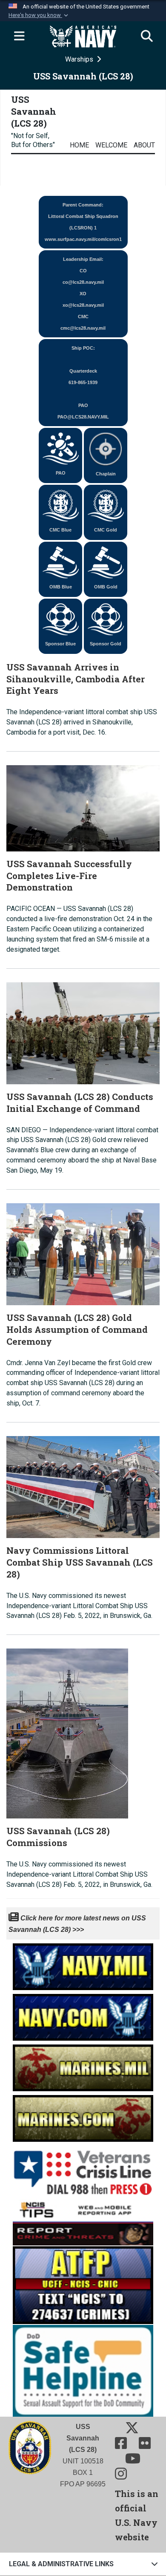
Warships (80, 59)
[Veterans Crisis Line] (83, 2169)
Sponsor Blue (60, 644)
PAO (61, 473)
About (144, 145)
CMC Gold (106, 530)
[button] (39, 15)
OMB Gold (106, 587)
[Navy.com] (83, 2015)
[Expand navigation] (19, 37)
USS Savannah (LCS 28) (34, 111)
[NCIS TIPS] (83, 2221)
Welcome (111, 145)
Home (79, 145)
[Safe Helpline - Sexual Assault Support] (83, 2370)
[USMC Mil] (83, 2066)
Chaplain (106, 474)
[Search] (147, 37)
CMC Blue (60, 530)
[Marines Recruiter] (83, 2116)
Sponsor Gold (106, 644)
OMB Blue (61, 587)
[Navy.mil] (83, 1964)
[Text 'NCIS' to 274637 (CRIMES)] (83, 2284)
